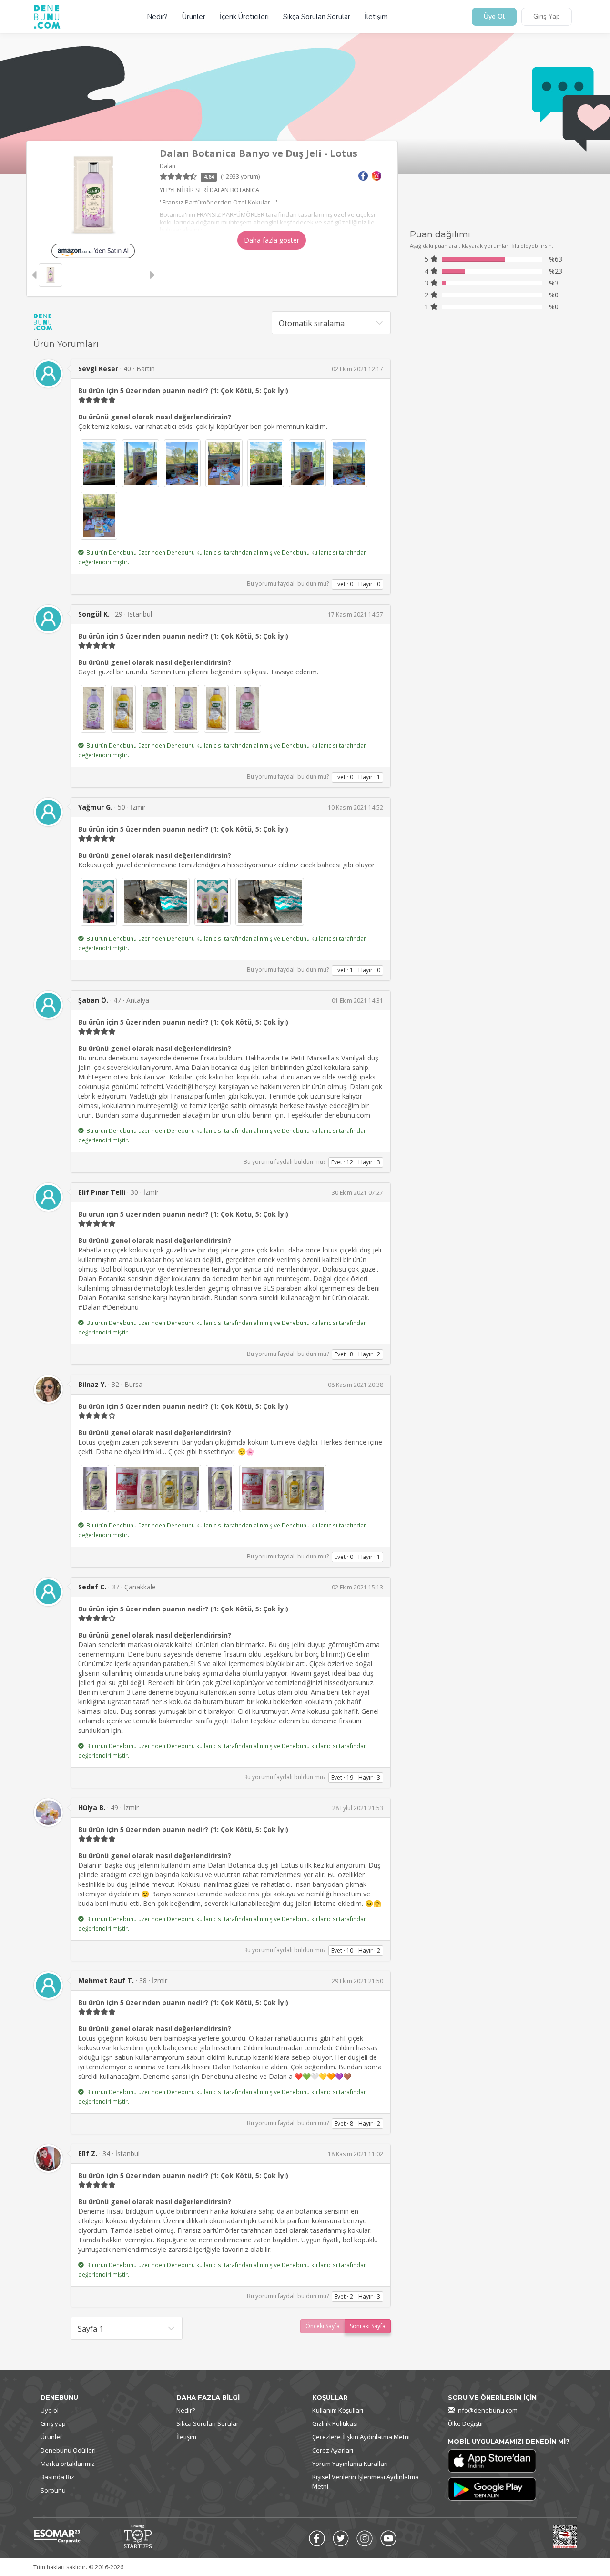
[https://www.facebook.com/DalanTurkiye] (363, 175)
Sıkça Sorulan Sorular (317, 17)
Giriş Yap (547, 17)
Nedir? (157, 17)
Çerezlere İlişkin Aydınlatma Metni (361, 2437)
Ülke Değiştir (466, 2423)
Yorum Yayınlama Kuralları (350, 2464)
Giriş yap (53, 2423)
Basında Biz (57, 2477)
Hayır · (369, 584)
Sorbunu (53, 2490)
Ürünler (194, 17)
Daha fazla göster (272, 240)
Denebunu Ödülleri (68, 2450)
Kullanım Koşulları (338, 2410)
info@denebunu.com (487, 2410)
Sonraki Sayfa (368, 2326)
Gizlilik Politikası (335, 2423)
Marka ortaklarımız (68, 2464)
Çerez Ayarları (333, 2450)
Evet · (344, 584)
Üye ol (50, 2410)
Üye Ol (494, 17)
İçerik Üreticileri (244, 17)
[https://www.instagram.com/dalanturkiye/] (376, 175)
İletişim (376, 17)
